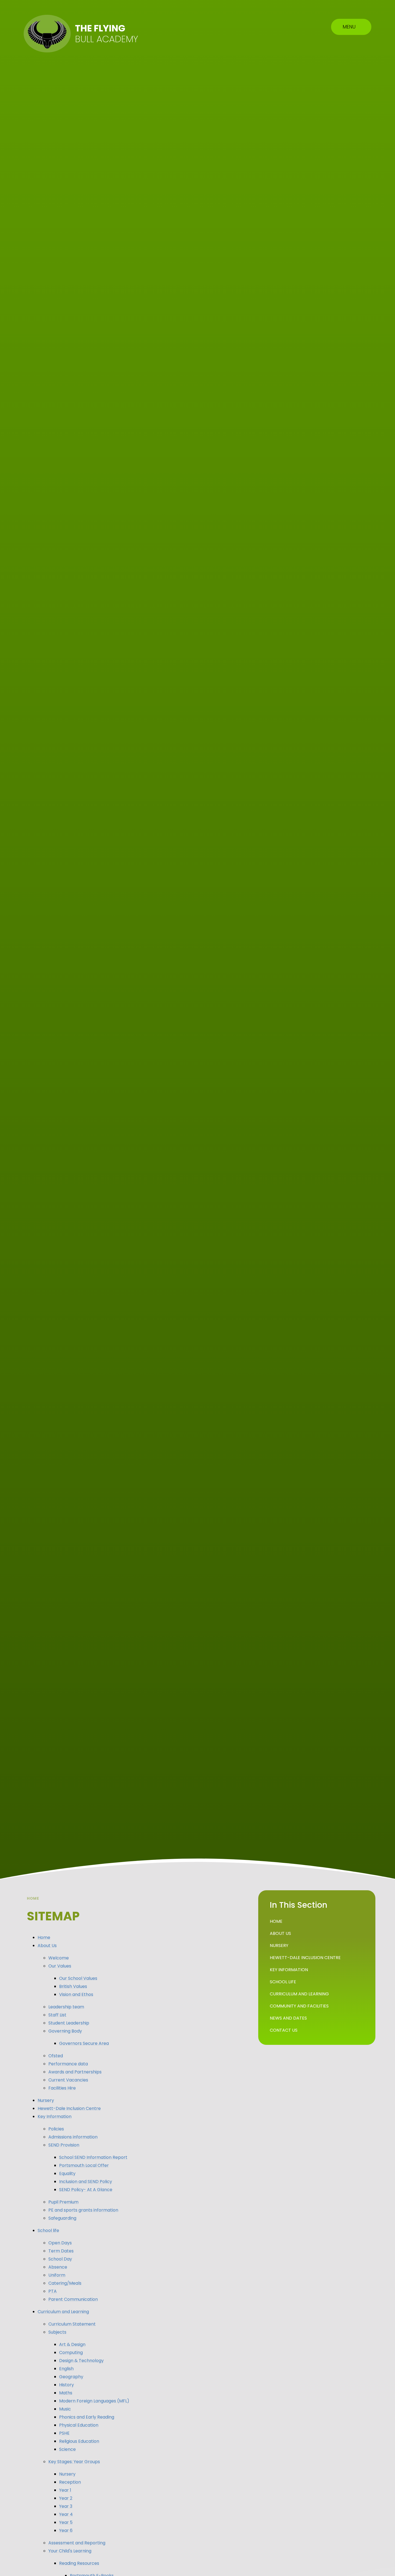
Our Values (60, 1966)
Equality (67, 2173)
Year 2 (66, 2498)
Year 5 (66, 2522)
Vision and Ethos (76, 1994)
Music (65, 2409)
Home (33, 1898)
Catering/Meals (65, 2283)
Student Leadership (69, 2023)
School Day (60, 2259)
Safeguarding (62, 2218)
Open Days (60, 2243)
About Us (47, 1946)
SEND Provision (64, 2145)
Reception (70, 2482)
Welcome (59, 1958)
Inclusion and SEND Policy (86, 2182)
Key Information (55, 2116)
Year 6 (66, 2530)
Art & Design (72, 2344)
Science (67, 2449)
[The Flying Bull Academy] (47, 34)
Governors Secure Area (84, 2043)
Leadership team (66, 2007)
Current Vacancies (68, 2080)
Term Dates (61, 2251)
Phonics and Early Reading (87, 2417)
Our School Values (78, 1978)
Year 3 (66, 2506)
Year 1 (65, 2490)
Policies (56, 2129)
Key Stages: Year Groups (74, 2462)
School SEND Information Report (93, 2157)
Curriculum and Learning (63, 2312)
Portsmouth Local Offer (84, 2165)
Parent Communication (73, 2299)
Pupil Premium (63, 2202)
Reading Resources (79, 2563)
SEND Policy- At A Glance (86, 2190)
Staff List (57, 2015)
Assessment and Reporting (77, 2543)
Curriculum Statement (72, 2324)
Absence (58, 2267)
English (66, 2369)
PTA (53, 2291)
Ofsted (56, 2056)
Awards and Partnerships (75, 2072)
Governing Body (65, 2031)
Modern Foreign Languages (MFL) (94, 2401)
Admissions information (73, 2137)
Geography (71, 2377)
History (67, 2385)
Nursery (46, 2100)
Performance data (68, 2064)
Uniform (57, 2275)
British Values (73, 1986)
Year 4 (66, 2514)
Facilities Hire (62, 2088)
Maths (66, 2393)
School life (48, 2230)
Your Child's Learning (70, 2551)
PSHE (64, 2433)
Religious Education (79, 2441)
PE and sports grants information (83, 2210)
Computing (71, 2352)
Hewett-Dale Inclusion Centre (69, 2108)
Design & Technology (81, 2361)
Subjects (57, 2332)
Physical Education (79, 2425)
